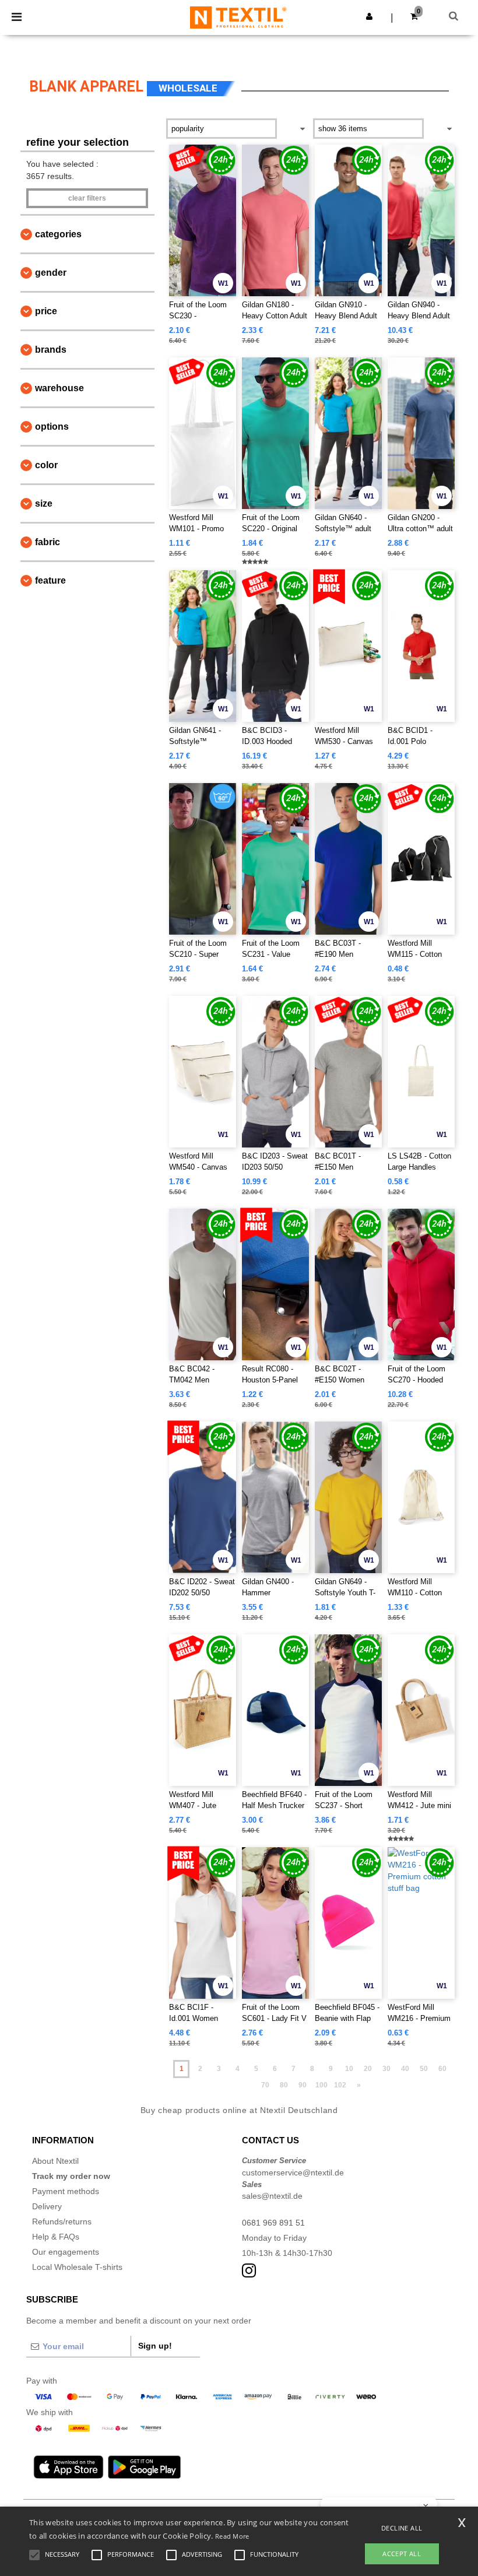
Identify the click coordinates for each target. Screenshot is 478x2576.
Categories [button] (58, 234)
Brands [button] (51, 350)
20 (368, 2069)
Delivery (47, 2206)
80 (284, 2085)
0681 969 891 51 (273, 2223)
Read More (232, 2536)
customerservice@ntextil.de (293, 2173)
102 (340, 2085)
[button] (369, 16)
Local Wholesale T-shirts (77, 2267)
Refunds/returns (62, 2221)
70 (265, 2085)
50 (424, 2069)
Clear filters (87, 198)
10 (349, 2069)
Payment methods (66, 2191)
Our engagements (66, 2252)
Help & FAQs (56, 2237)
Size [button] (44, 503)
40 (405, 2069)
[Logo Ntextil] (238, 17)
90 (303, 2085)
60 (442, 2069)
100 (321, 2085)
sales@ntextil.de (272, 2196)
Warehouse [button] (59, 388)
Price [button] (46, 311)
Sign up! (155, 2346)
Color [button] (46, 465)
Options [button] (52, 427)
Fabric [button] (48, 542)
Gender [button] (51, 273)
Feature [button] (50, 580)
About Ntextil (55, 2161)
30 (386, 2069)
